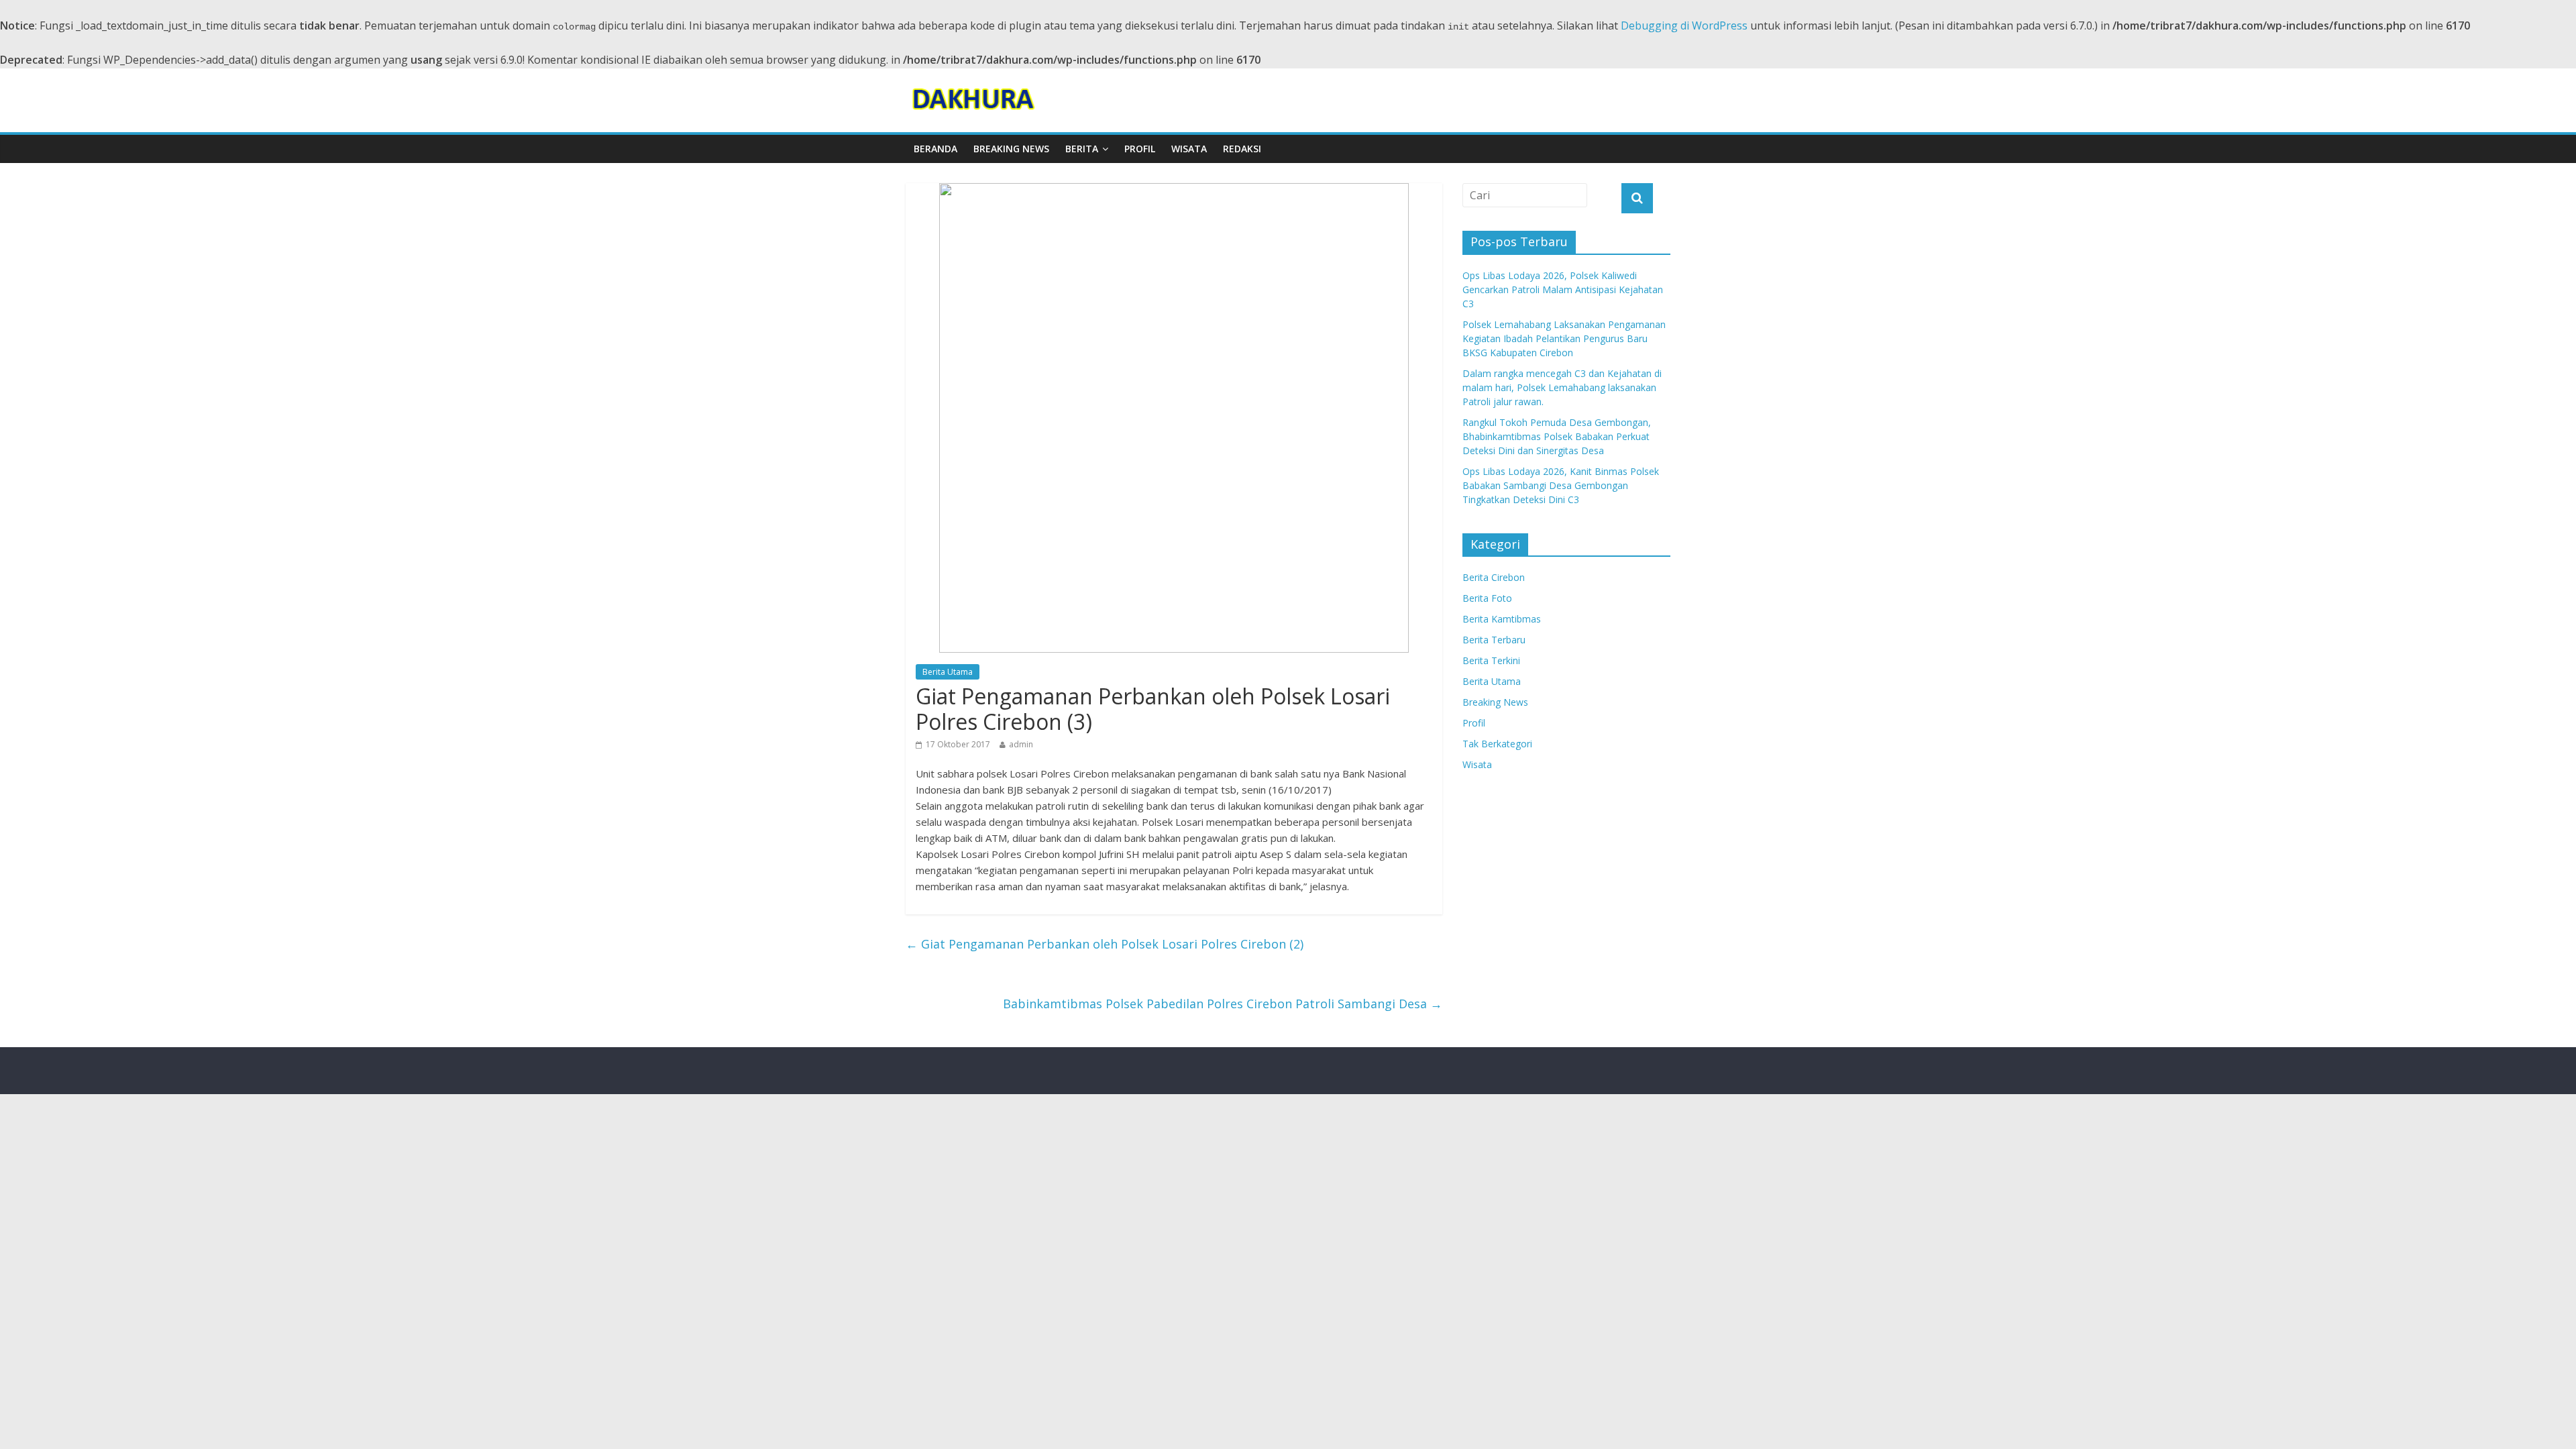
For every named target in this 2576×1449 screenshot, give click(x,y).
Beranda (935, 149)
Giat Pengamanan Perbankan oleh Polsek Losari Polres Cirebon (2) (1105, 944)
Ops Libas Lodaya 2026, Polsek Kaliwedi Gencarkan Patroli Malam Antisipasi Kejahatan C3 (1563, 289)
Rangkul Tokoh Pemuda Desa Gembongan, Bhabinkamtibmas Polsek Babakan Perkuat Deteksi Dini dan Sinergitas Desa (1557, 436)
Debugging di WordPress (1684, 25)
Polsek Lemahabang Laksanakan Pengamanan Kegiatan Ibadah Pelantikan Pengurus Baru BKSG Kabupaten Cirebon (1564, 338)
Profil (1140, 149)
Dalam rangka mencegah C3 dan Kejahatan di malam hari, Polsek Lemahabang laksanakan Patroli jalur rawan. (1562, 387)
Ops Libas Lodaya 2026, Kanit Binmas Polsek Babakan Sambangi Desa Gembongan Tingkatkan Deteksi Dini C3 (1561, 485)
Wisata (1189, 149)
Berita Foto (1487, 598)
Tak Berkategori (1497, 744)
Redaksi (1242, 149)
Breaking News (1011, 149)
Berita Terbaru (1494, 640)
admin (1021, 744)
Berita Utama (948, 672)
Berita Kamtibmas (1502, 619)
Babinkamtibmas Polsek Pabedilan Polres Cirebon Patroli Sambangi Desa (1223, 1004)
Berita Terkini (1491, 660)
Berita (1082, 149)
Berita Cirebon (1494, 577)
